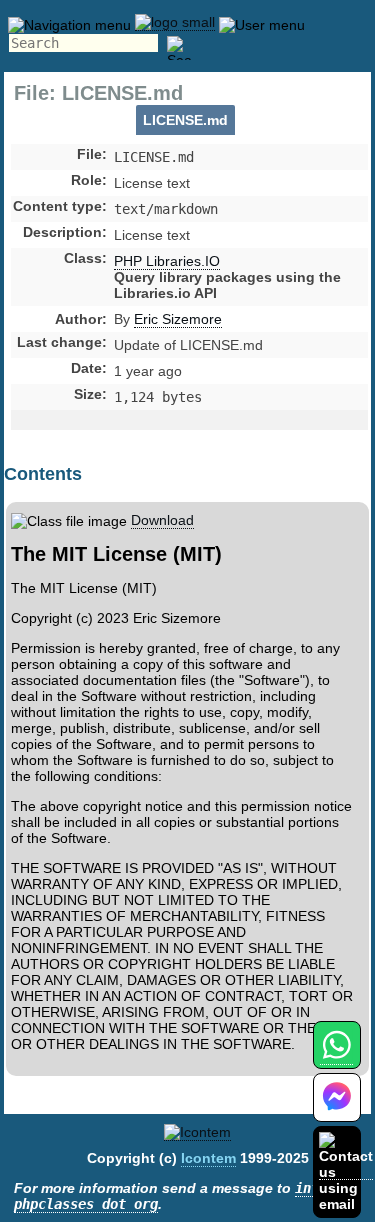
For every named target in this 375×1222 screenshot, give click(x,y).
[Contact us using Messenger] (337, 1109)
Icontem (208, 1158)
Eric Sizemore (178, 319)
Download (162, 520)
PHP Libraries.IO (167, 261)
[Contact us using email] (346, 1171)
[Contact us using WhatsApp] (336, 1056)
